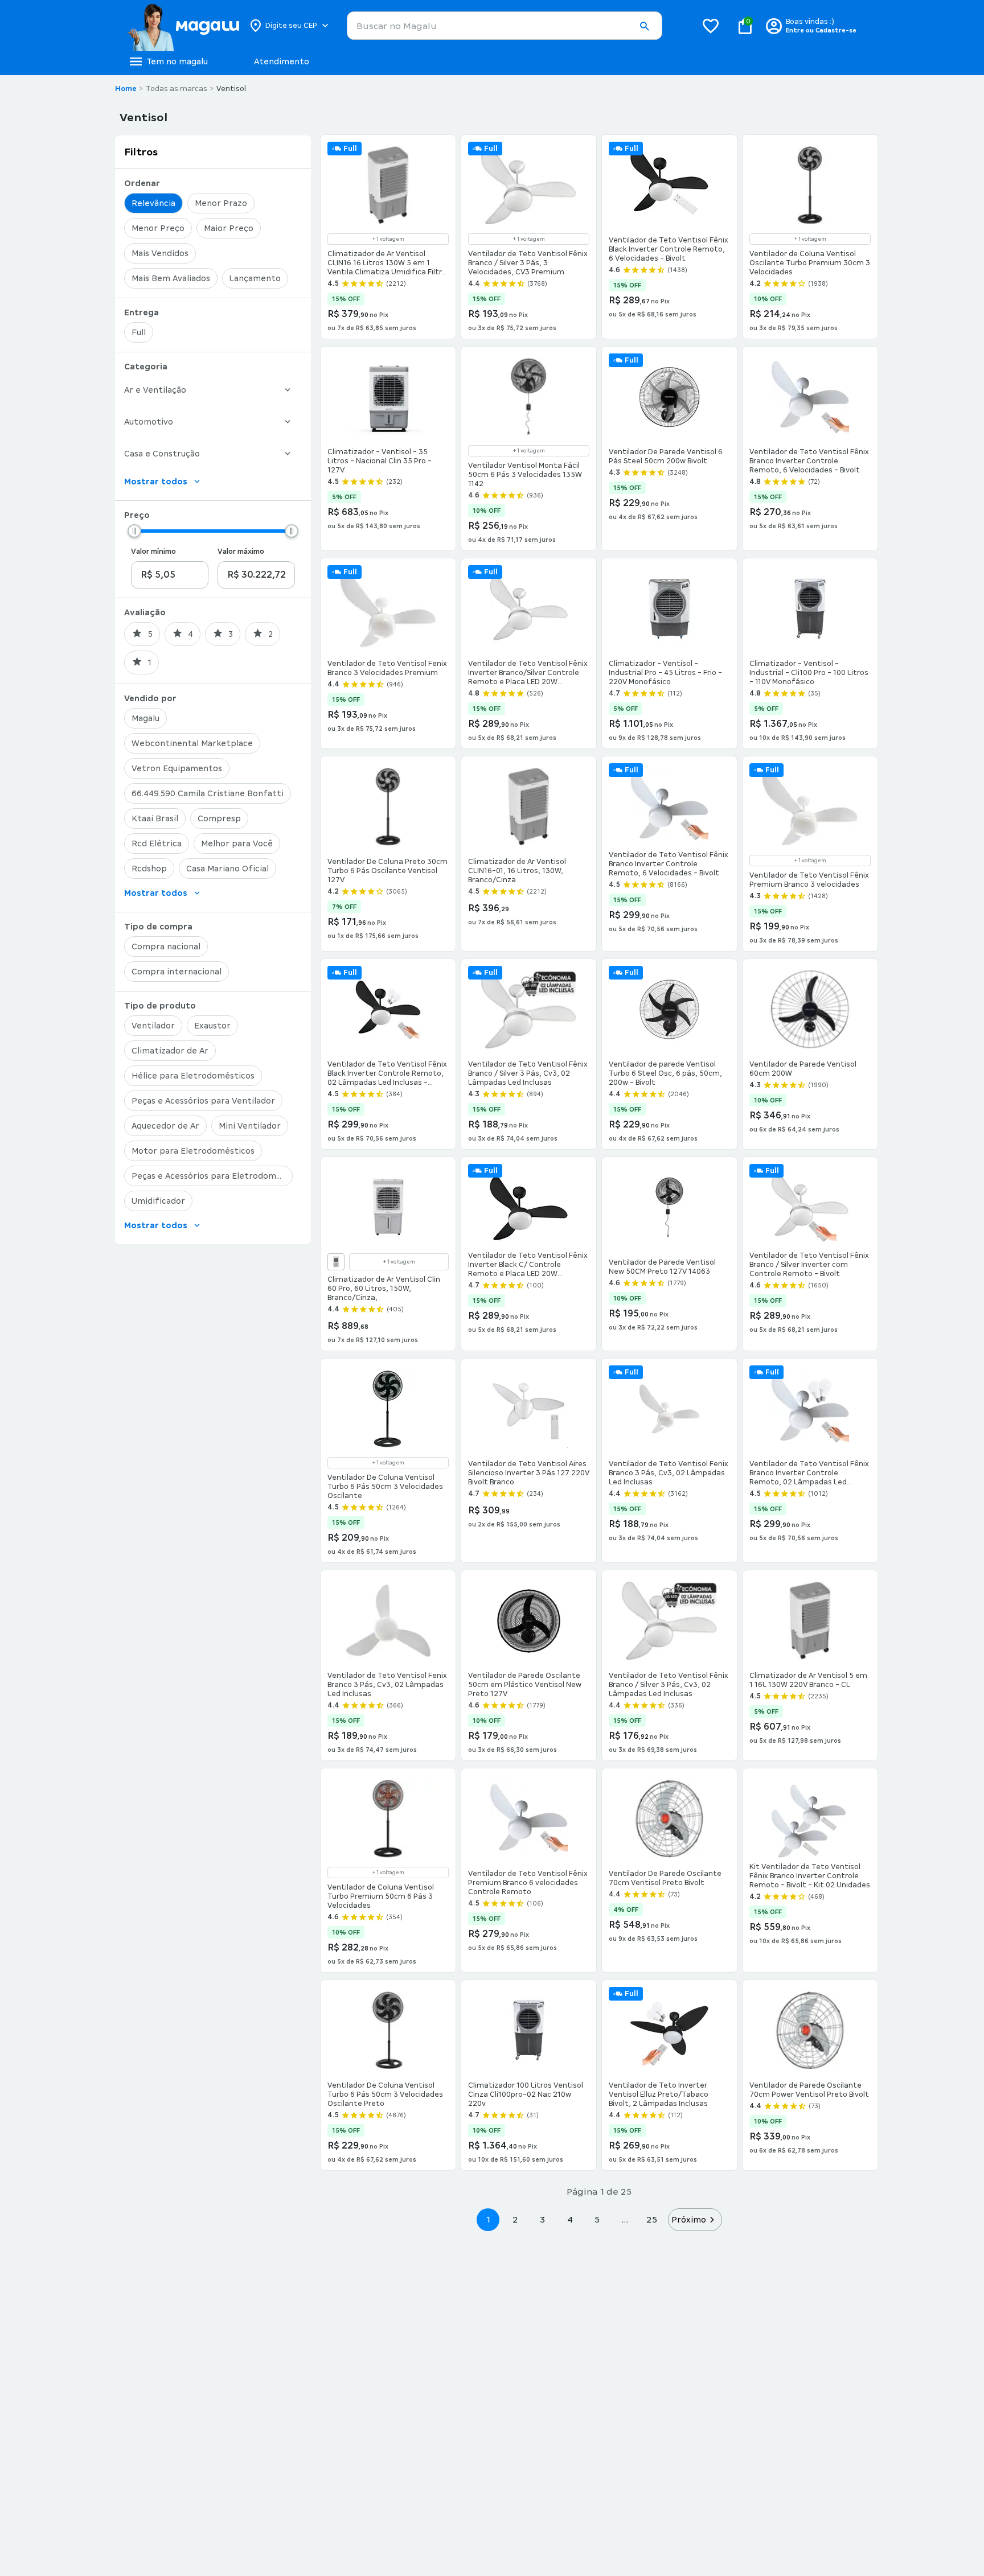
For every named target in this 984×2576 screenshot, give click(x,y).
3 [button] (542, 2219)
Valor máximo (241, 552)
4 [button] (570, 2219)
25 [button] (652, 2219)
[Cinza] (336, 1262)
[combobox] (505, 26)
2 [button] (515, 2219)
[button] (644, 26)
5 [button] (597, 2219)
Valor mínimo (153, 552)
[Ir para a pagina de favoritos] (711, 26)
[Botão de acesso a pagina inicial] (183, 26)
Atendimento (282, 61)
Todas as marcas (177, 89)
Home (126, 89)
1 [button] (488, 2219)
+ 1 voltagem (388, 239)
